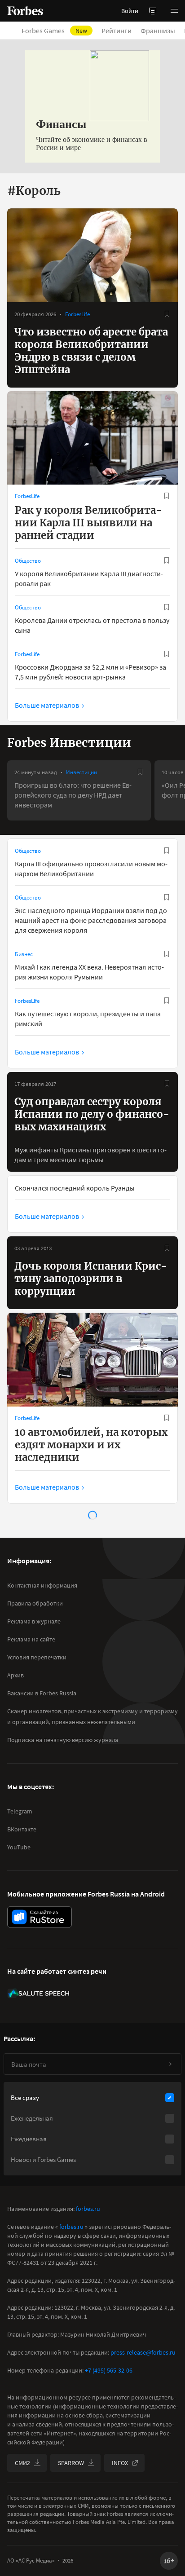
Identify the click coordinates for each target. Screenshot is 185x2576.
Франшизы (158, 31)
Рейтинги (117, 31)
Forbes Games (54, 31)
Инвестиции (81, 772)
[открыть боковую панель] (153, 11)
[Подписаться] (170, 2064)
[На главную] (25, 11)
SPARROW (71, 2463)
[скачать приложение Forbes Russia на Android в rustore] (40, 1917)
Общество (28, 561)
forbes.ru (88, 2209)
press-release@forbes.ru (143, 2352)
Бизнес (24, 954)
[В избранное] (167, 314)
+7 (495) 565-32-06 (109, 2370)
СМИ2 (22, 2463)
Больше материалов (47, 705)
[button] (174, 11)
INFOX (120, 2463)
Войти (130, 11)
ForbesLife (77, 314)
